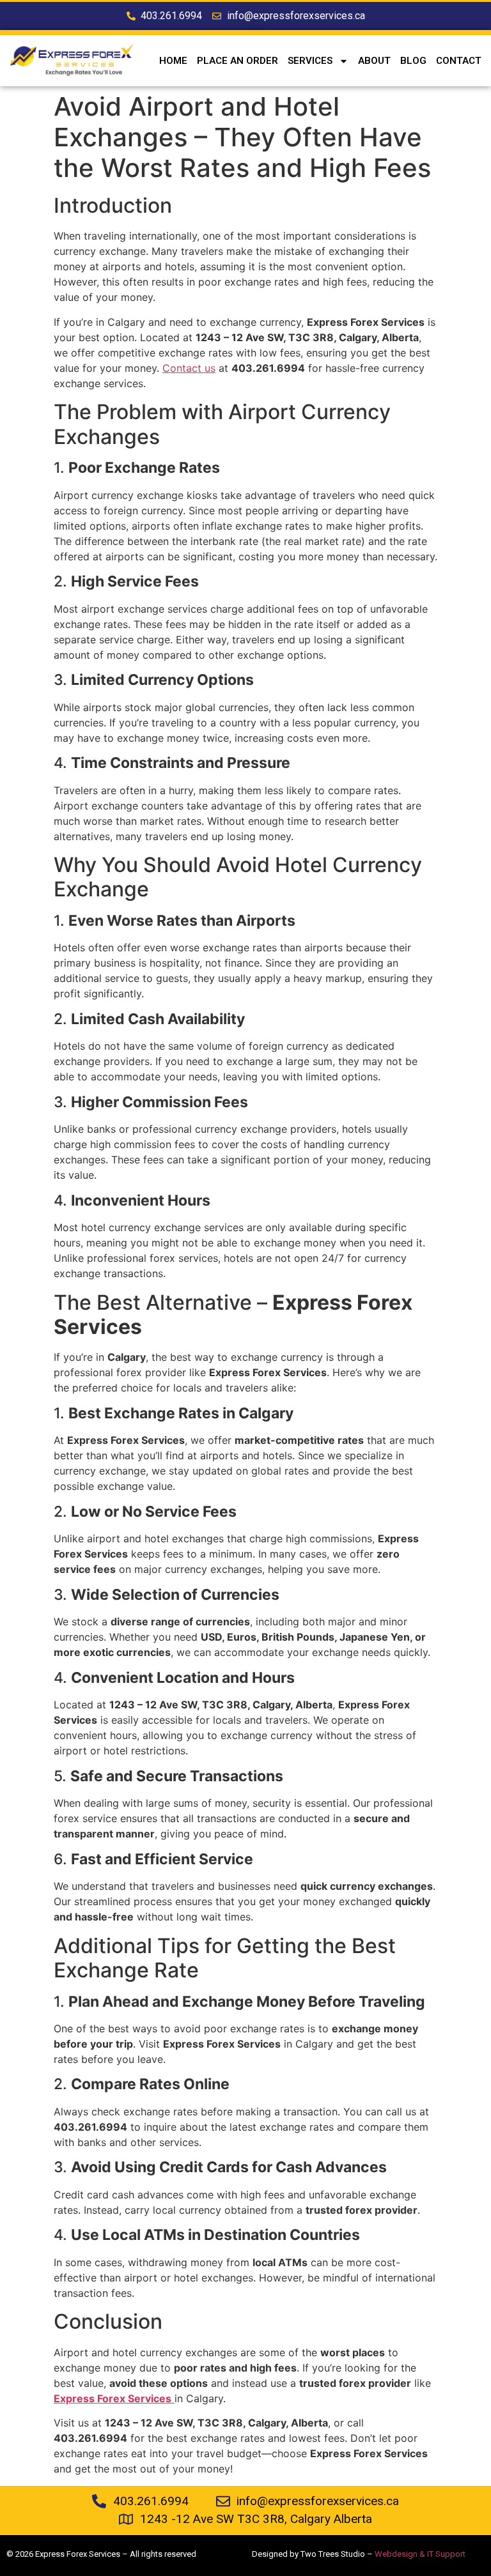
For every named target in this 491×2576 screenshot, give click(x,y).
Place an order (238, 61)
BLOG (413, 61)
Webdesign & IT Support (420, 2554)
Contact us (189, 368)
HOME (173, 61)
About (374, 61)
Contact (459, 61)
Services (310, 61)
